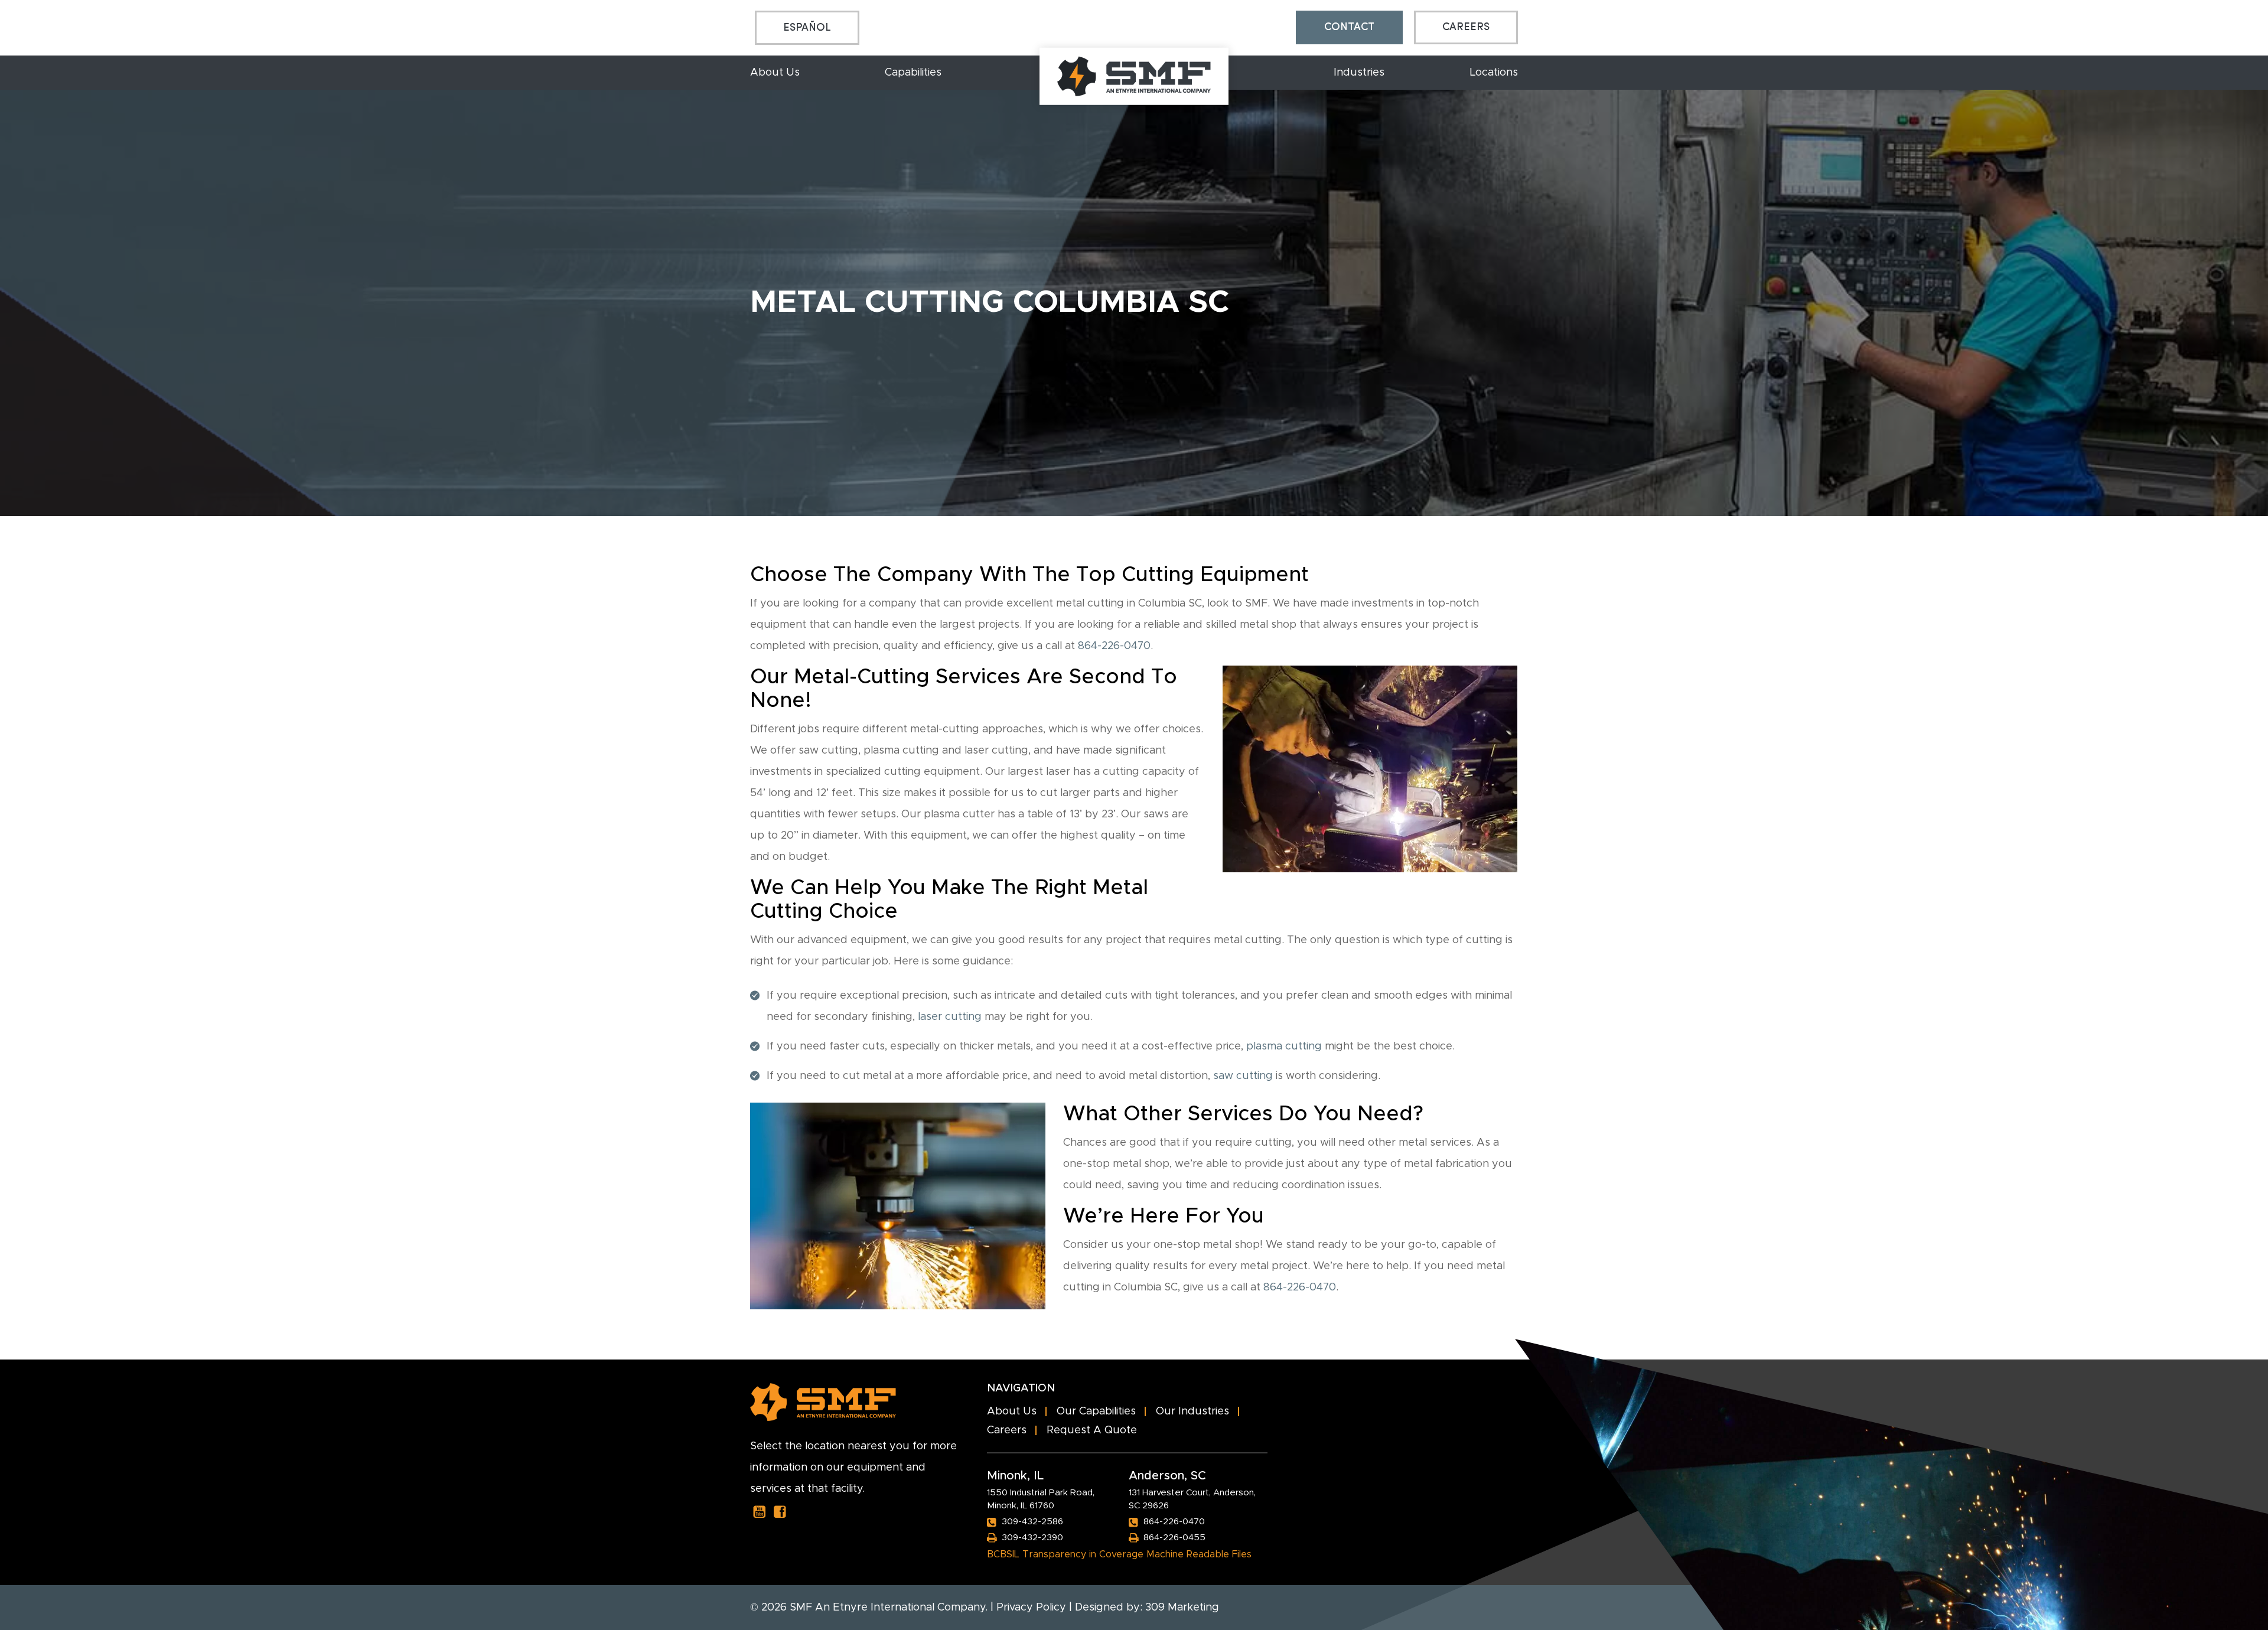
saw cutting (1243, 1076)
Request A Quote (1092, 1430)
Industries (1359, 73)
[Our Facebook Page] (780, 1512)
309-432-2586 (1032, 1522)
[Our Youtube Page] (759, 1512)
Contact (1349, 27)
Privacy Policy (1031, 1608)
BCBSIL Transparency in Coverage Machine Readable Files (1119, 1554)
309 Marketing (1182, 1608)
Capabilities (913, 73)
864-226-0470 (1114, 646)
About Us (775, 73)
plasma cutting (1284, 1047)
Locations (1494, 73)
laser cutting (950, 1017)
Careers (1466, 27)
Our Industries (1192, 1411)
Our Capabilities (1096, 1411)
